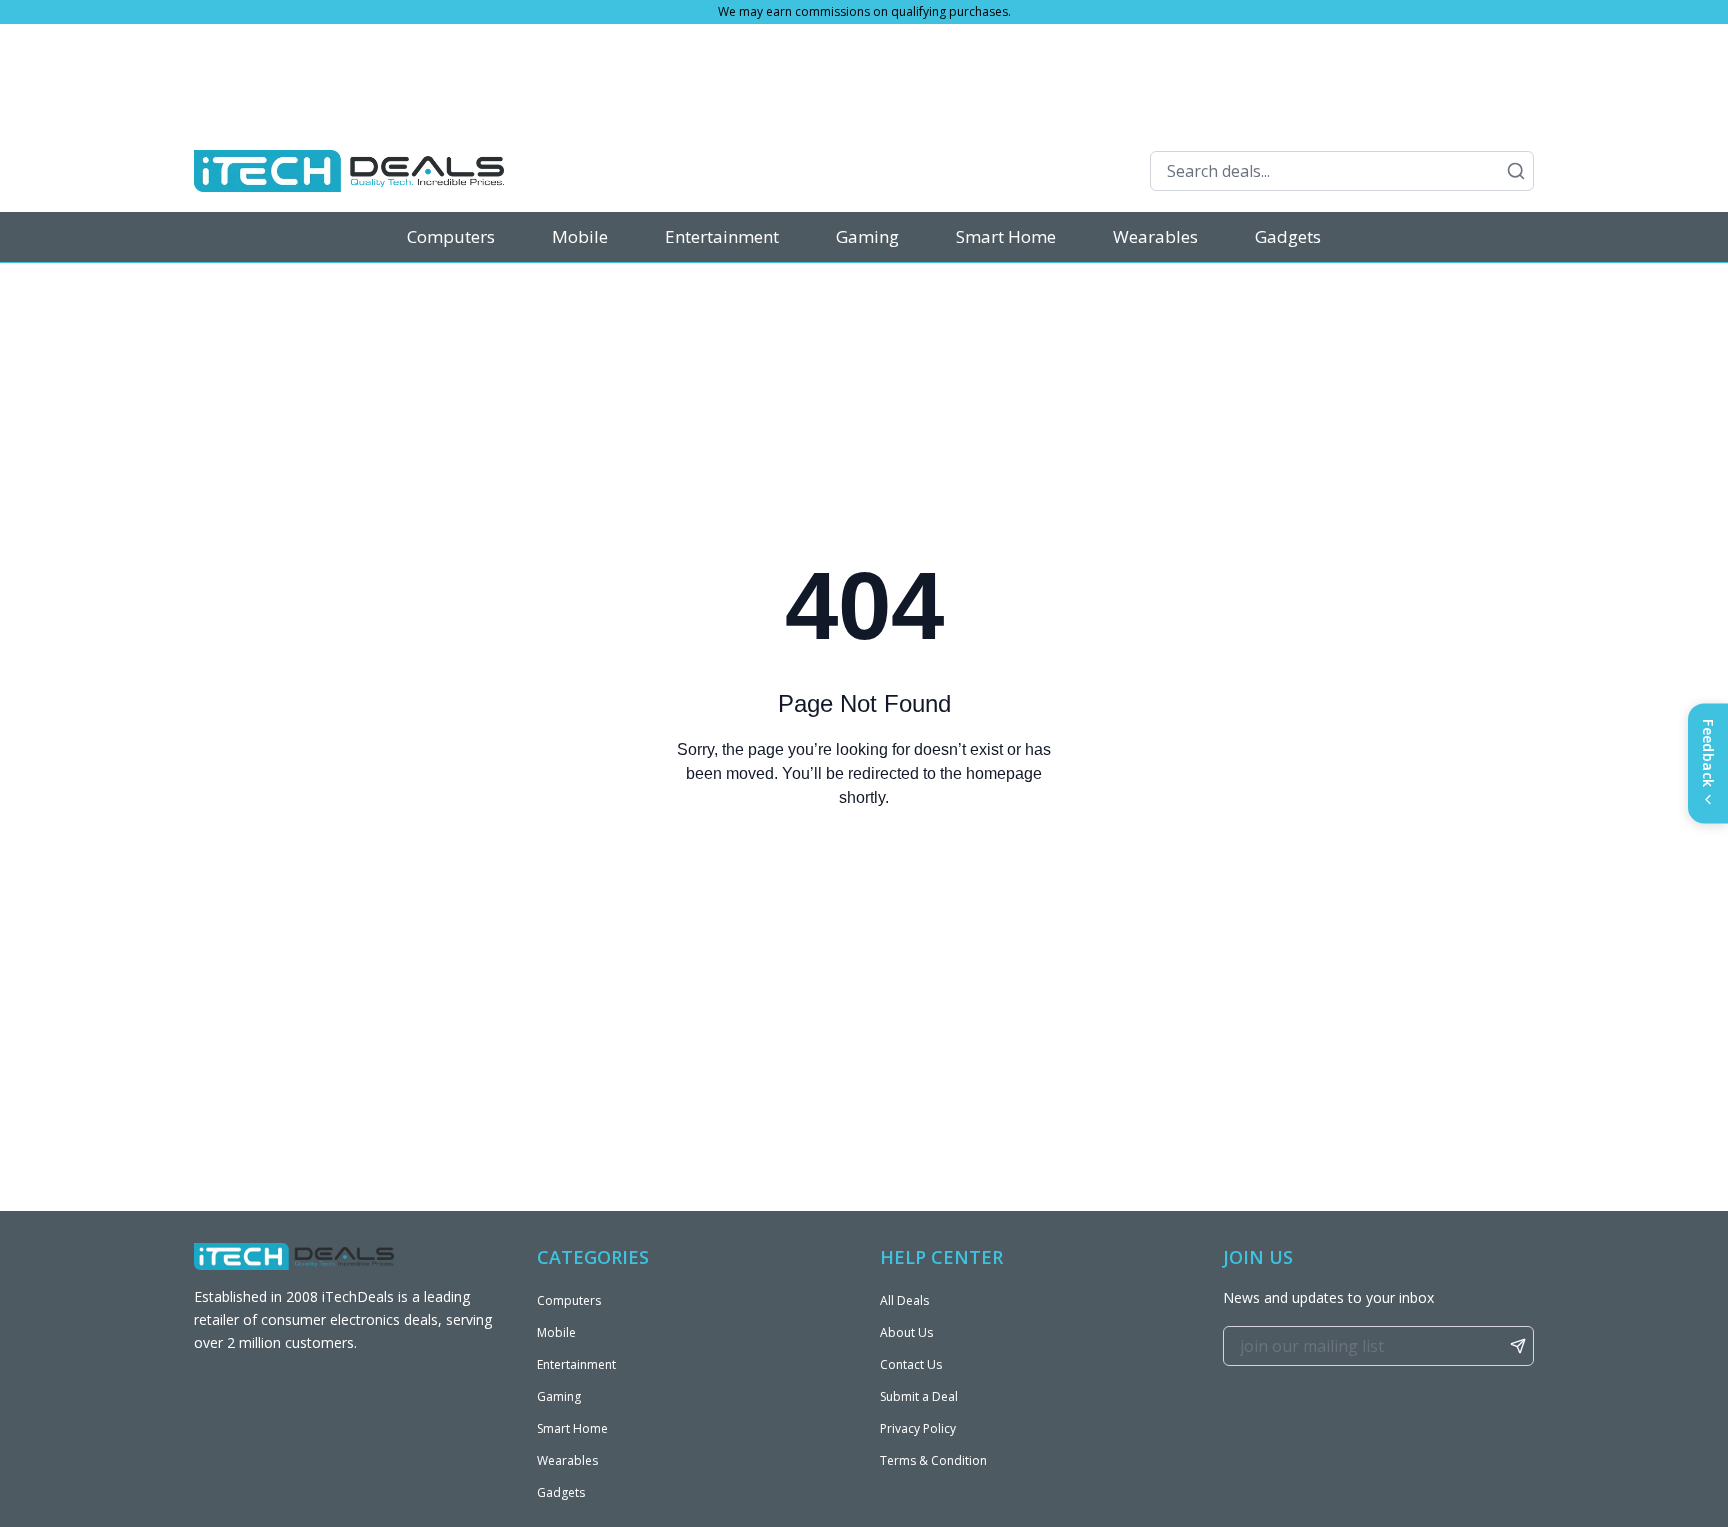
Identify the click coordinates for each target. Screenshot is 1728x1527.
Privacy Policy (918, 1428)
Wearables (1155, 236)
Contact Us (911, 1364)
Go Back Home (864, 878)
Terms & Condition (933, 1460)
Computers (451, 236)
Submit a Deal (919, 1396)
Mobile (580, 236)
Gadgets (1288, 236)
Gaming (867, 236)
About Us (906, 1332)
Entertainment (722, 236)
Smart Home (1006, 236)
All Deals (904, 1300)
